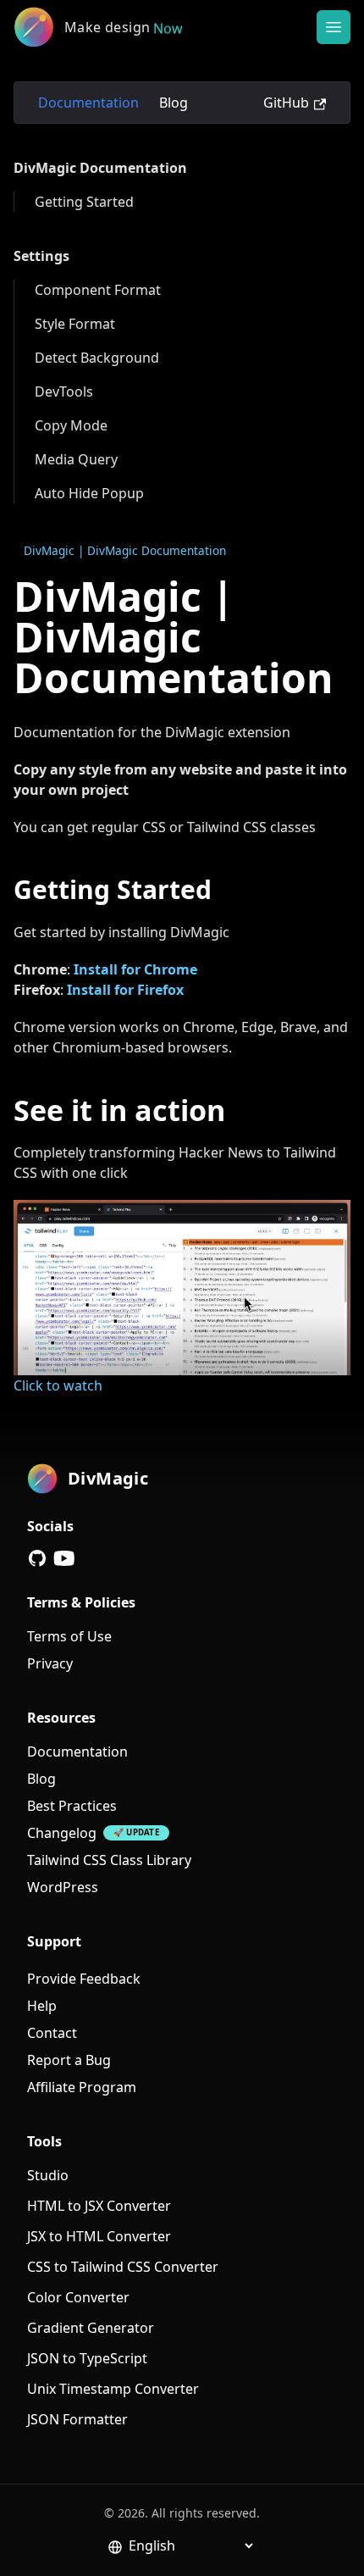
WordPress (63, 1887)
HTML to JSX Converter (99, 2206)
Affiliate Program (82, 2087)
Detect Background (97, 358)
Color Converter (78, 2297)
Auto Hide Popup (89, 493)
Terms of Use (69, 1636)
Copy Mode (71, 425)
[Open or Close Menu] (334, 27)
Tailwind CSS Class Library (109, 1860)
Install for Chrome (135, 969)
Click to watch (58, 1385)
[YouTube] (64, 1558)
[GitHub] (37, 1558)
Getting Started (84, 202)
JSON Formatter (77, 2419)
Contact (52, 2033)
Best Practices (72, 1806)
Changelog (62, 1833)
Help (42, 2006)
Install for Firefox (125, 990)
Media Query (76, 459)
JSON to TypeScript (87, 2358)
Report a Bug (69, 2060)
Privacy (50, 1663)
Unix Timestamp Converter (113, 2389)
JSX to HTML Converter (99, 2236)
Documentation (88, 103)
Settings (41, 256)
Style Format (75, 324)
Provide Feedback (84, 1979)
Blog (174, 103)
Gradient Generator (91, 2328)
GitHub (286, 103)
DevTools (64, 391)
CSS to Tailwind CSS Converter (123, 2267)
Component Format (98, 290)
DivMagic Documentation (100, 168)
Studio (48, 2175)
